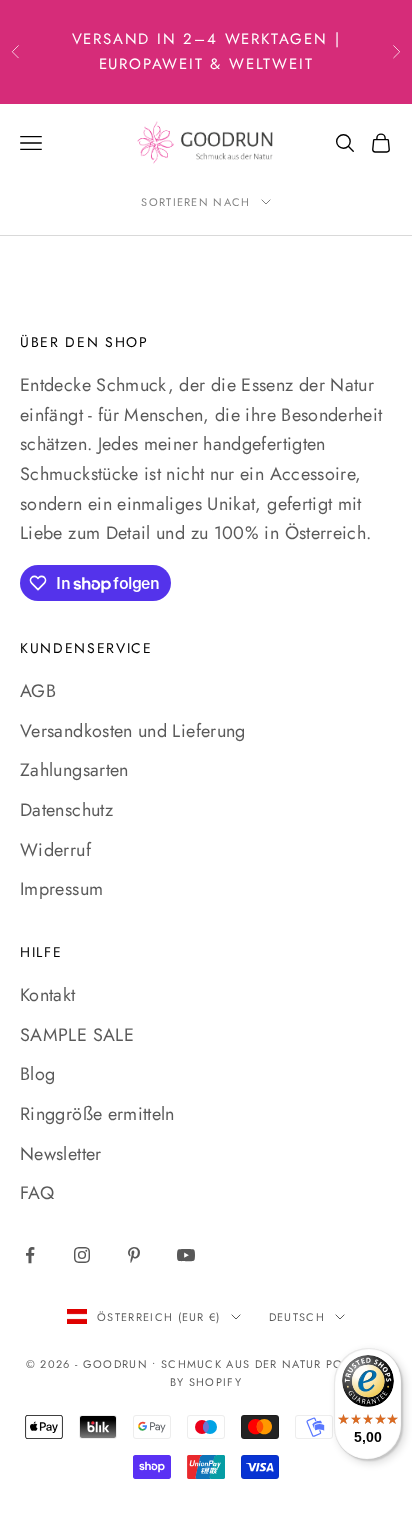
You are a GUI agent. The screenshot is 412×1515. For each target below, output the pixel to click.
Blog (37, 1074)
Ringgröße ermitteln (97, 1114)
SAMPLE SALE (77, 1035)
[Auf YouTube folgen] (186, 1255)
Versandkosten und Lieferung (133, 731)
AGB (38, 691)
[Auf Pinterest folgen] (134, 1255)
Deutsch (297, 1317)
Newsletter (61, 1154)
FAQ (37, 1193)
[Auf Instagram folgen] (82, 1255)
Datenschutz (66, 810)
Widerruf (55, 850)
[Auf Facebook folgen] (30, 1255)
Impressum (61, 889)
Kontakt (48, 995)
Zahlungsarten (74, 770)
